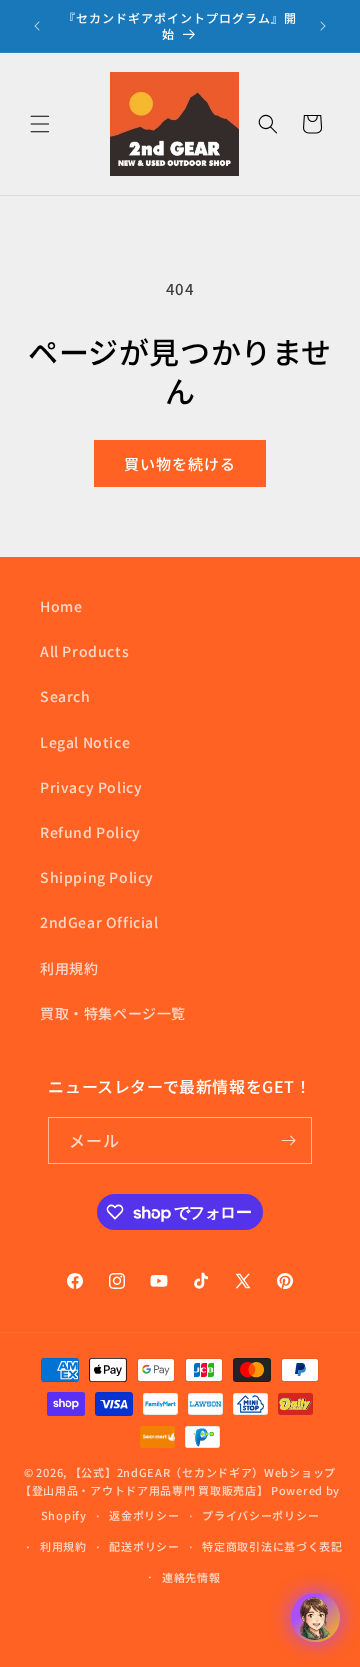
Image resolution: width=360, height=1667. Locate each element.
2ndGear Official (99, 922)
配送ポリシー (144, 1546)
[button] (40, 124)
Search (65, 696)
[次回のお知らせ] (323, 26)
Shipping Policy (97, 877)
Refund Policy (90, 832)
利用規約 (69, 968)
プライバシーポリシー (260, 1515)
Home (61, 606)
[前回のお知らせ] (37, 26)
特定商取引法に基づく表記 (272, 1546)
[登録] (289, 1140)
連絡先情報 (191, 1577)
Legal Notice (85, 742)
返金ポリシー (144, 1515)
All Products (84, 651)
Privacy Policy (91, 787)
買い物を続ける (180, 463)
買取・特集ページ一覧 (113, 1013)
